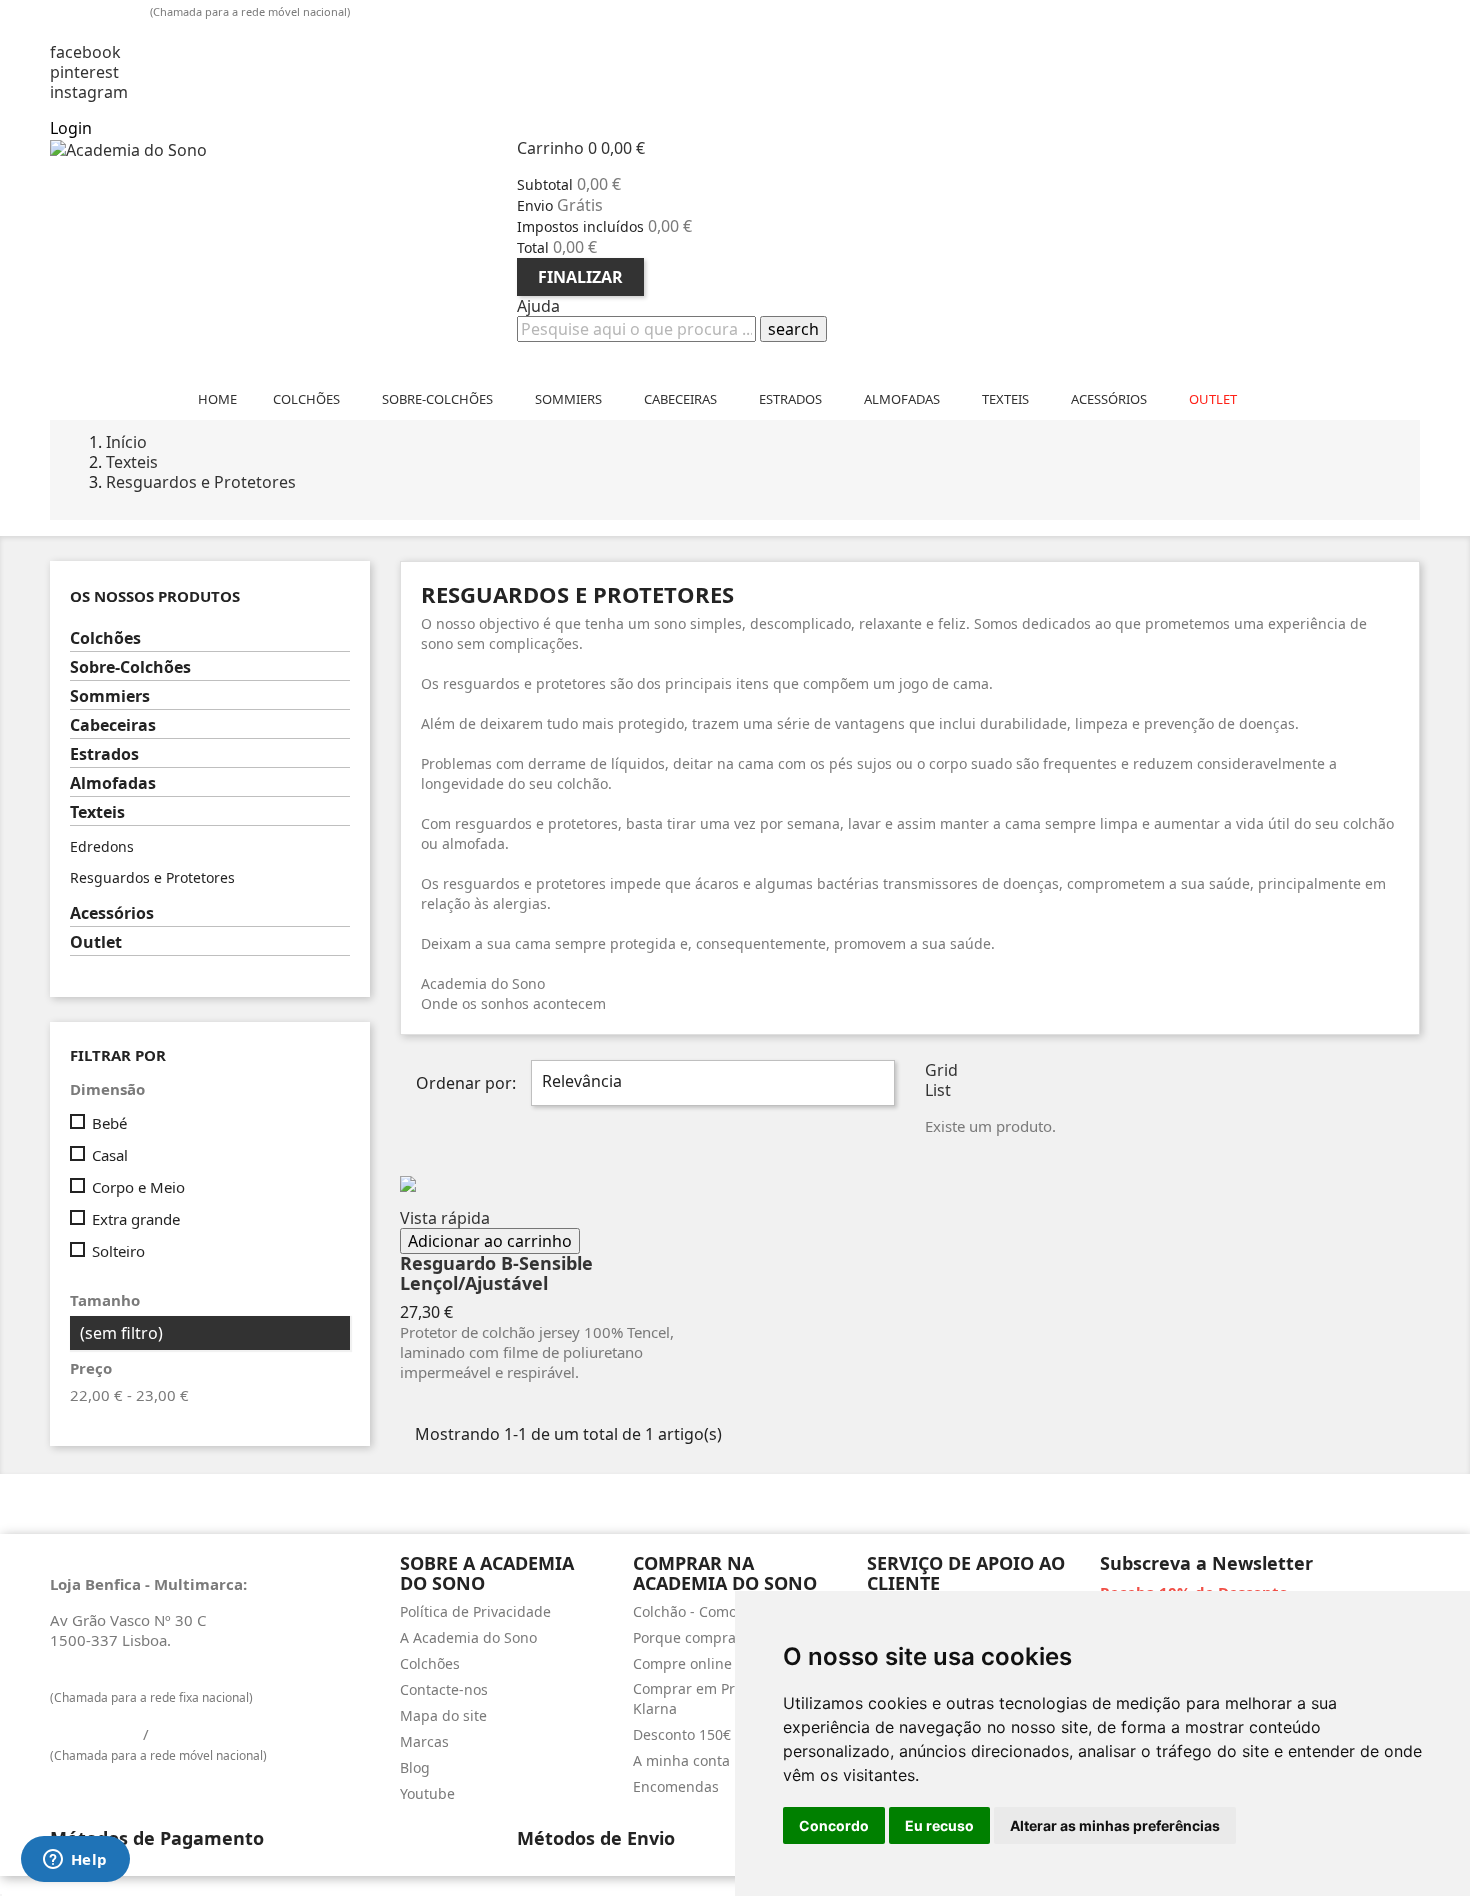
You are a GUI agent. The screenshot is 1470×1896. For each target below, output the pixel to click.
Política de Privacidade (475, 1611)
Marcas (424, 1741)
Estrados (104, 754)
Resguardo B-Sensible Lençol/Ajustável (496, 1274)
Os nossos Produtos (155, 596)
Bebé (109, 1123)
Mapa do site (443, 1715)
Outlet (96, 942)
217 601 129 (94, 1676)
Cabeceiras (113, 725)
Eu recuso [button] (939, 1825)
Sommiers (110, 696)
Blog (415, 1767)
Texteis (97, 812)
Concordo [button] (834, 1825)
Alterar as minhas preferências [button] (1115, 1825)
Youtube (427, 1793)
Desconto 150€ (682, 1734)
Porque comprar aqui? (707, 1637)
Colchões (105, 638)
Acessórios (112, 913)
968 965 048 (197, 1734)
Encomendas (676, 1786)
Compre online (682, 1663)
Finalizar (580, 277)
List (938, 1090)
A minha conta (681, 1760)
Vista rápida (445, 1218)
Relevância (710, 1083)
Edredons (102, 846)
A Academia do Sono (468, 1637)
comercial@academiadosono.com (188, 32)
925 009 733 (101, 10)
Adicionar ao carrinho (490, 1241)
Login (71, 128)
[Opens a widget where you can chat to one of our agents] (75, 1861)
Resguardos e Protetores (152, 877)
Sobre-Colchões (130, 667)
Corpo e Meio (138, 1187)
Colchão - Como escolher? (718, 1611)
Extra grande (136, 1219)
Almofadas (113, 783)
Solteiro (118, 1251)
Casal (110, 1155)
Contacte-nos (444, 1689)
